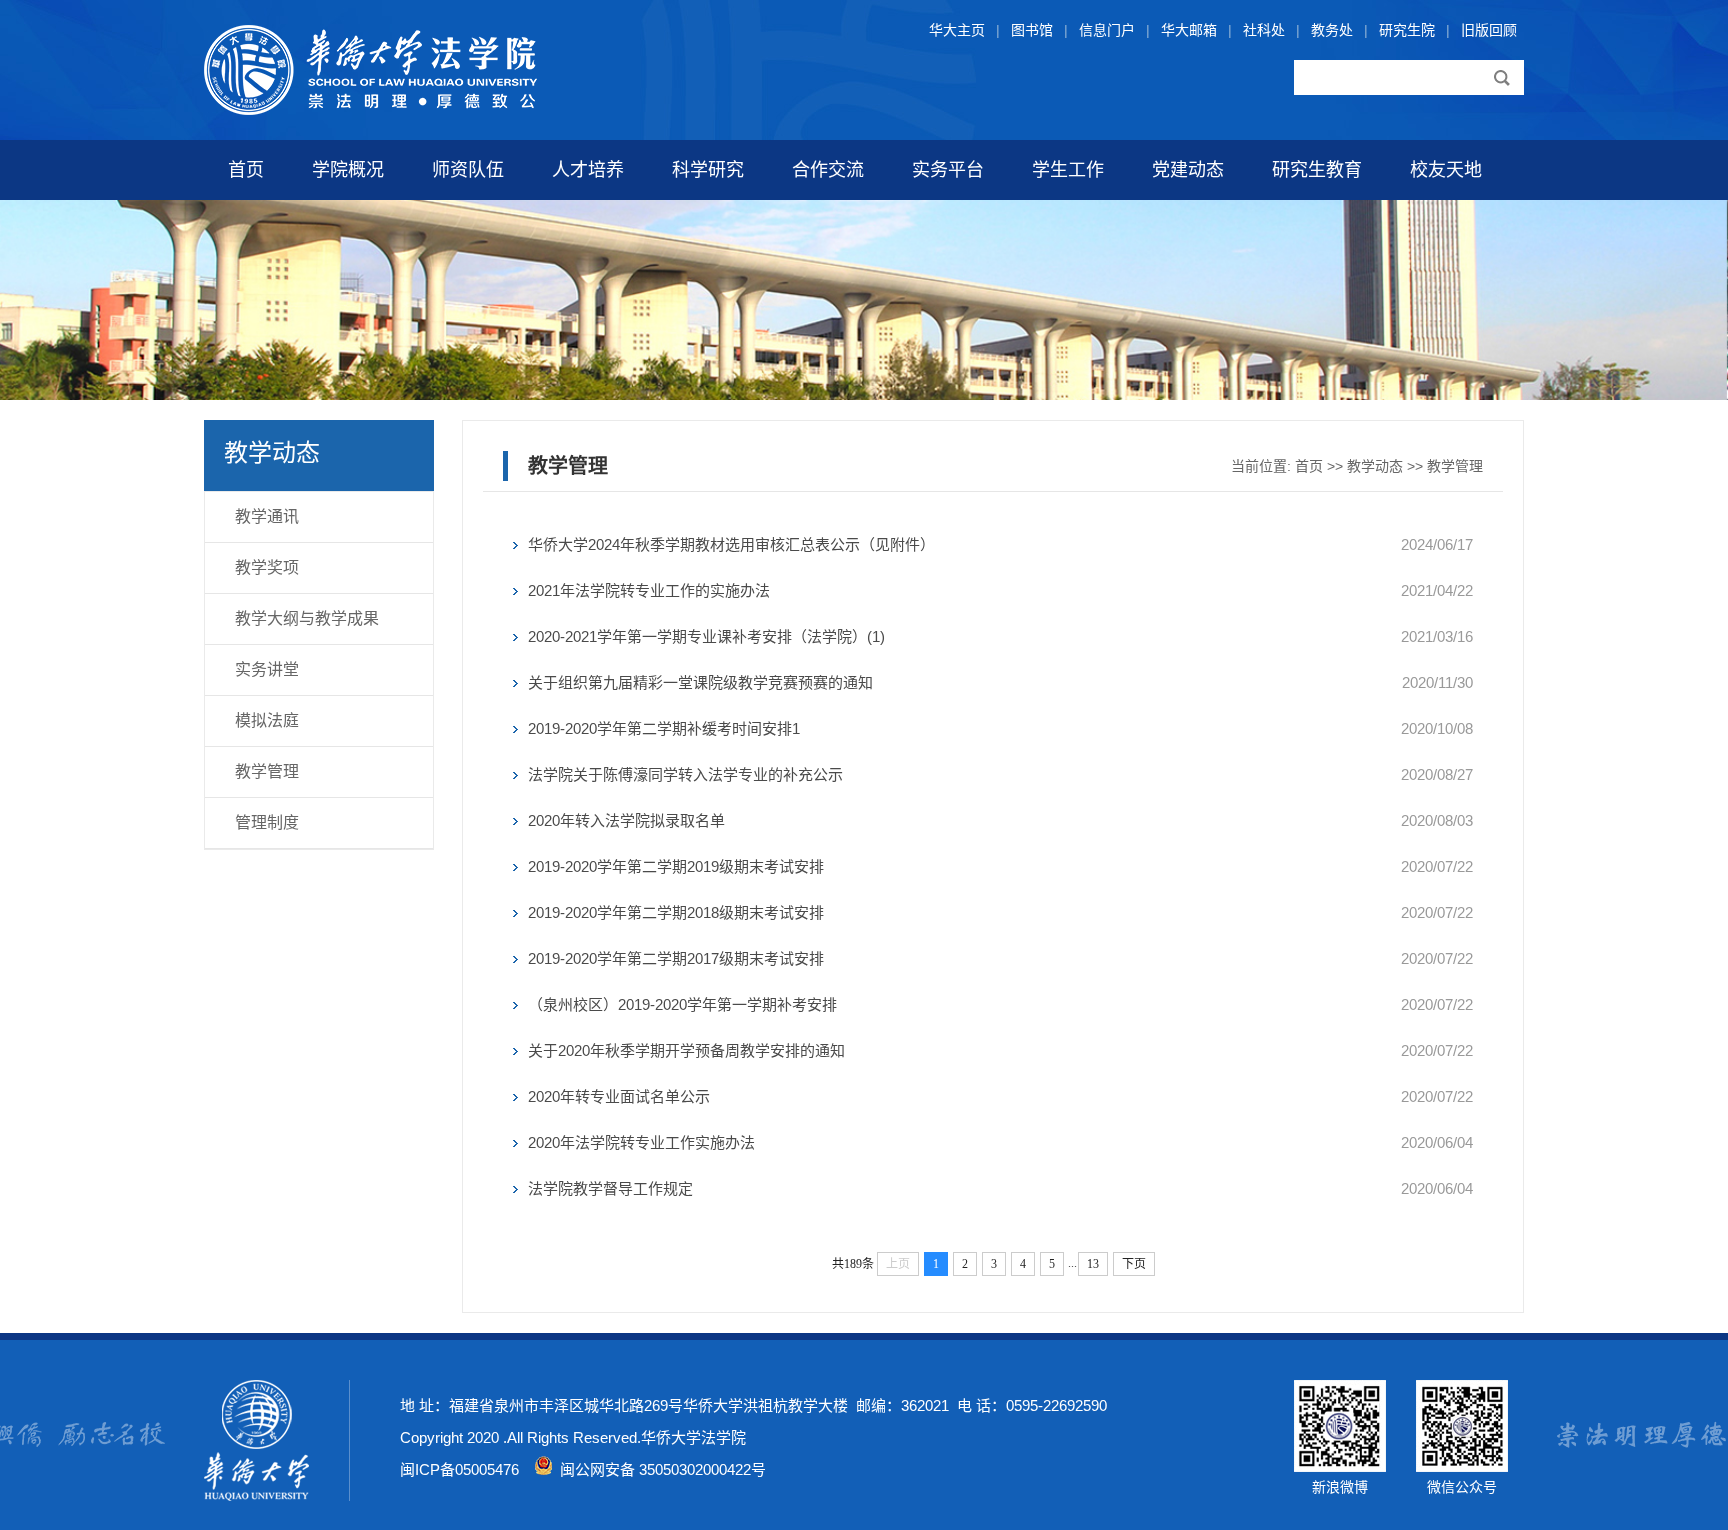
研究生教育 (1317, 170)
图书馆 (1032, 30)
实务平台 (948, 170)
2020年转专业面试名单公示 (619, 1096)
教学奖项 (267, 567)
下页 (1134, 1264)
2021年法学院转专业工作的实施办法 (649, 590)
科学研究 (708, 170)
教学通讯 (267, 516)
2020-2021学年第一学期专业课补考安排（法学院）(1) (706, 636)
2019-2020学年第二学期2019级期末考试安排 (676, 866)
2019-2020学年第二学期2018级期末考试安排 (676, 912)
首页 (246, 170)
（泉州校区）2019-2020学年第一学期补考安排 (682, 1004)
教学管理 (267, 771)
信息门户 (1107, 30)
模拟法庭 (267, 720)
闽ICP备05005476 (459, 1469)
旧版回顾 (1489, 30)
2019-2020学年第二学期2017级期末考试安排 (676, 958)
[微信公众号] (1462, 1467)
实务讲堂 (267, 669)
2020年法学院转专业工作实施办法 (641, 1142)
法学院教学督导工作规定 (610, 1188)
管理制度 (267, 822)
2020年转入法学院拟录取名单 (626, 820)
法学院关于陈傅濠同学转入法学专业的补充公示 (685, 774)
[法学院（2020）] (370, 110)
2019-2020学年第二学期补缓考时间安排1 (664, 728)
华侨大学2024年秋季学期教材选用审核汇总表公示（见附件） (731, 544)
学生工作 (1068, 170)
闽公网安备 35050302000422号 (659, 1469)
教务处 (1332, 30)
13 (1093, 1264)
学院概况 (348, 170)
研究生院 (1407, 30)
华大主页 (957, 30)
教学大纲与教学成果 (307, 618)
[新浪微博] (1340, 1467)
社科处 (1264, 30)
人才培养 (588, 170)
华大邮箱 (1189, 30)
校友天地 (1446, 170)
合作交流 (828, 170)
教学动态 (1375, 466)
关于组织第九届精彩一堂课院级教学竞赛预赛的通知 (700, 682)
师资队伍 (468, 170)
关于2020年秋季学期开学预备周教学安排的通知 (686, 1050)
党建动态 (1188, 170)
